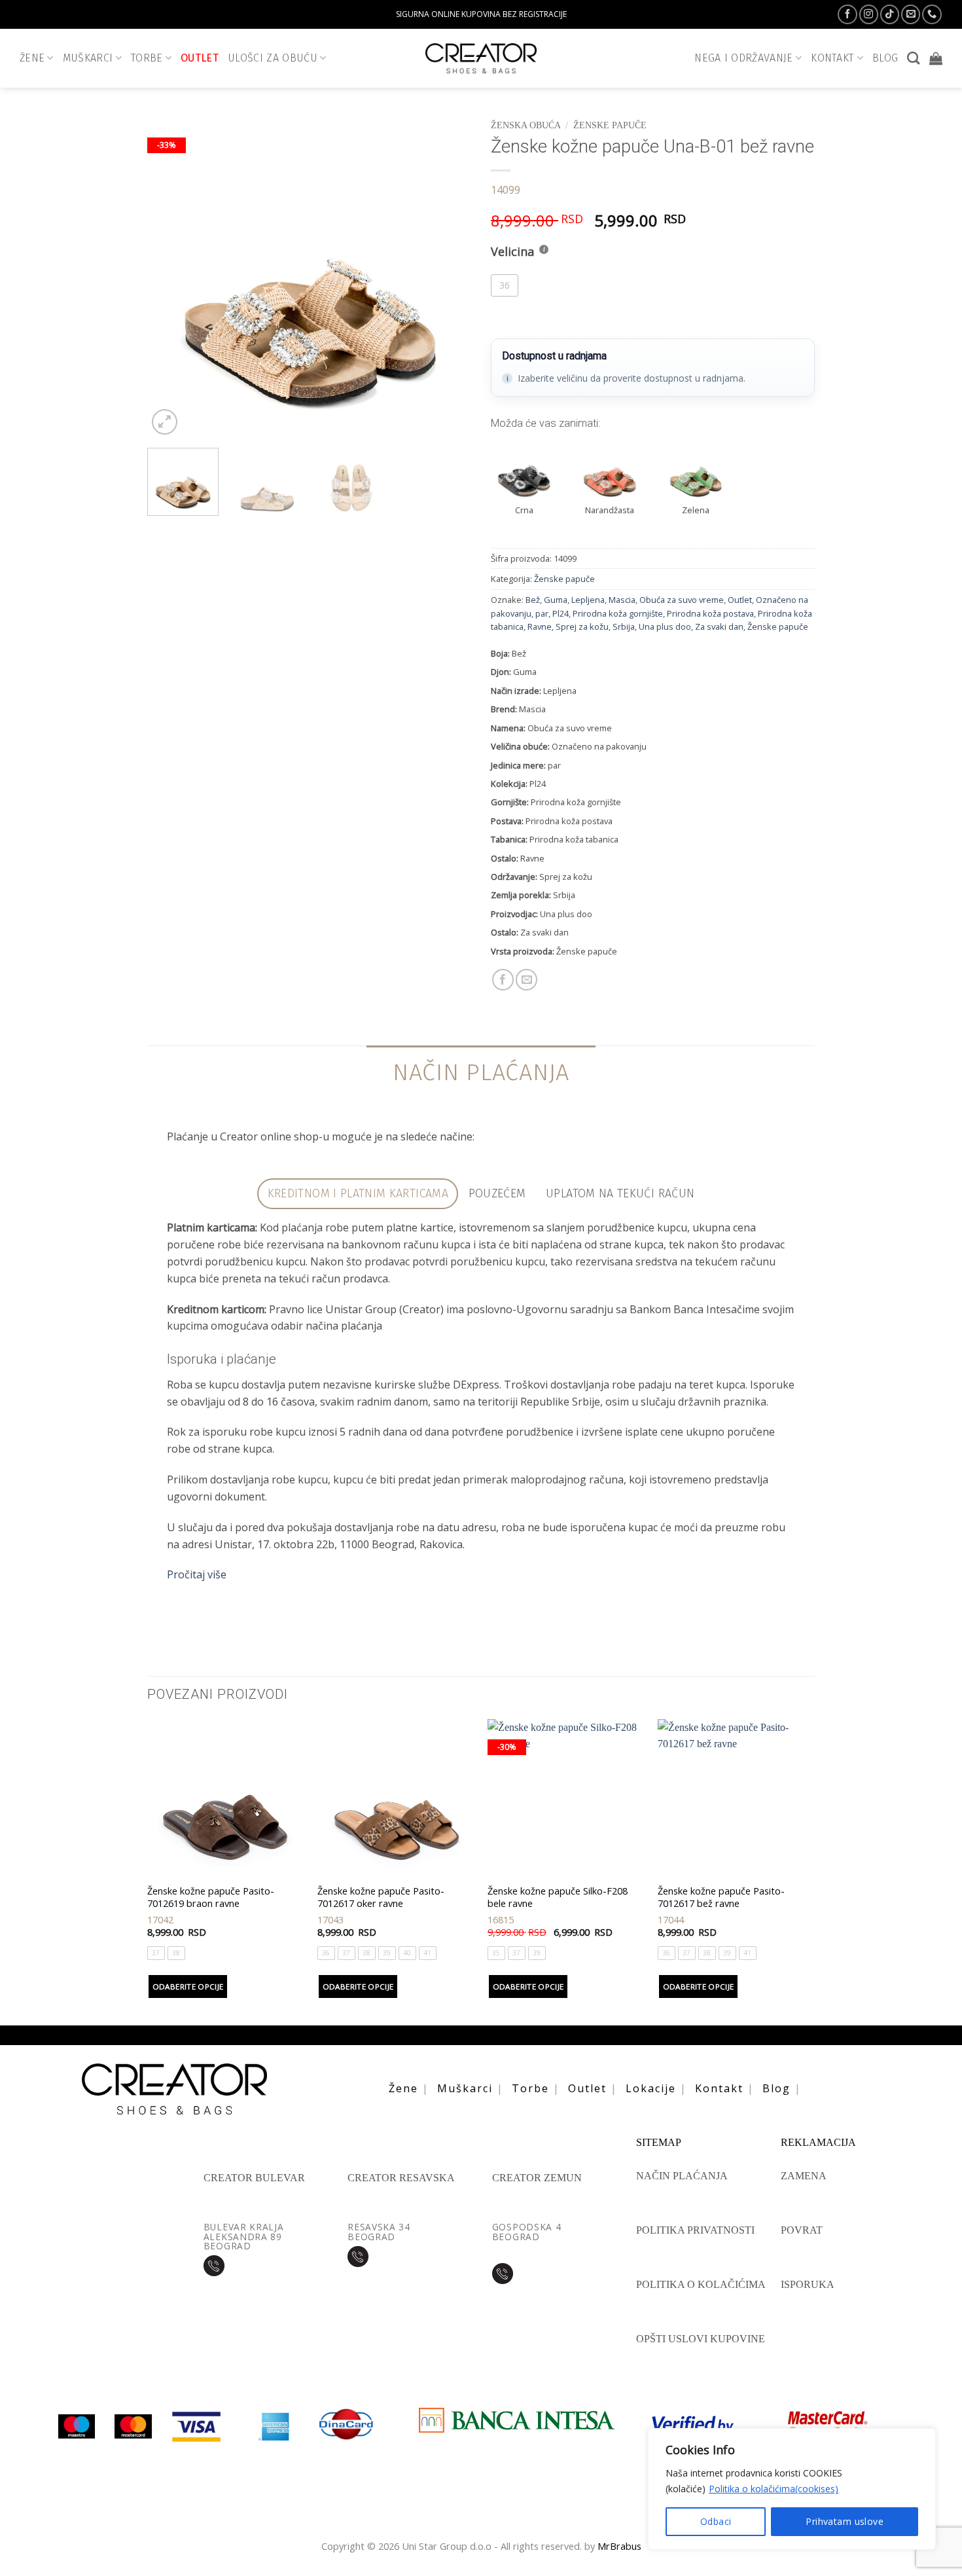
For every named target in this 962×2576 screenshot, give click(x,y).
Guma (556, 600)
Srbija (624, 626)
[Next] (448, 276)
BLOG (885, 58)
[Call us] (932, 14)
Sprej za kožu (582, 626)
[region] (792, 2489)
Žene (32, 58)
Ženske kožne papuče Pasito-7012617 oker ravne (381, 1897)
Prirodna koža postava (710, 613)
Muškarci (88, 58)
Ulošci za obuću (273, 58)
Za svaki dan (719, 626)
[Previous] (170, 276)
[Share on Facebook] (503, 980)
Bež (533, 600)
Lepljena (588, 600)
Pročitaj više (197, 1574)
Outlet (200, 58)
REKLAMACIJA (818, 2143)
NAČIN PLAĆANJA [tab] (481, 1072)
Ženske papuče (610, 125)
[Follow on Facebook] (847, 14)
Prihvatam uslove (845, 2521)
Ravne (540, 626)
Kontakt (719, 2088)
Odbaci (716, 2521)
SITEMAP (659, 2143)
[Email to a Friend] (526, 980)
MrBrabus (619, 2546)
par (542, 613)
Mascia (622, 600)
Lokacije (651, 2088)
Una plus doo (665, 626)
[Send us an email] (911, 14)
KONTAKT (832, 58)
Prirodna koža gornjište (618, 613)
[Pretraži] (913, 58)
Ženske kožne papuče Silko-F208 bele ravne (558, 1897)
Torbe (147, 58)
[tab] (358, 1194)
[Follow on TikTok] (890, 14)
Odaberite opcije (188, 1986)
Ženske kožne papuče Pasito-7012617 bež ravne (721, 1897)
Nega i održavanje (744, 58)
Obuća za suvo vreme (682, 600)
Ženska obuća (526, 125)
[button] (936, 58)
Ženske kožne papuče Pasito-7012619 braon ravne (211, 1897)
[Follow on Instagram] (869, 14)
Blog (776, 2088)
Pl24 (561, 613)
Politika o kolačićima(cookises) (774, 2489)
